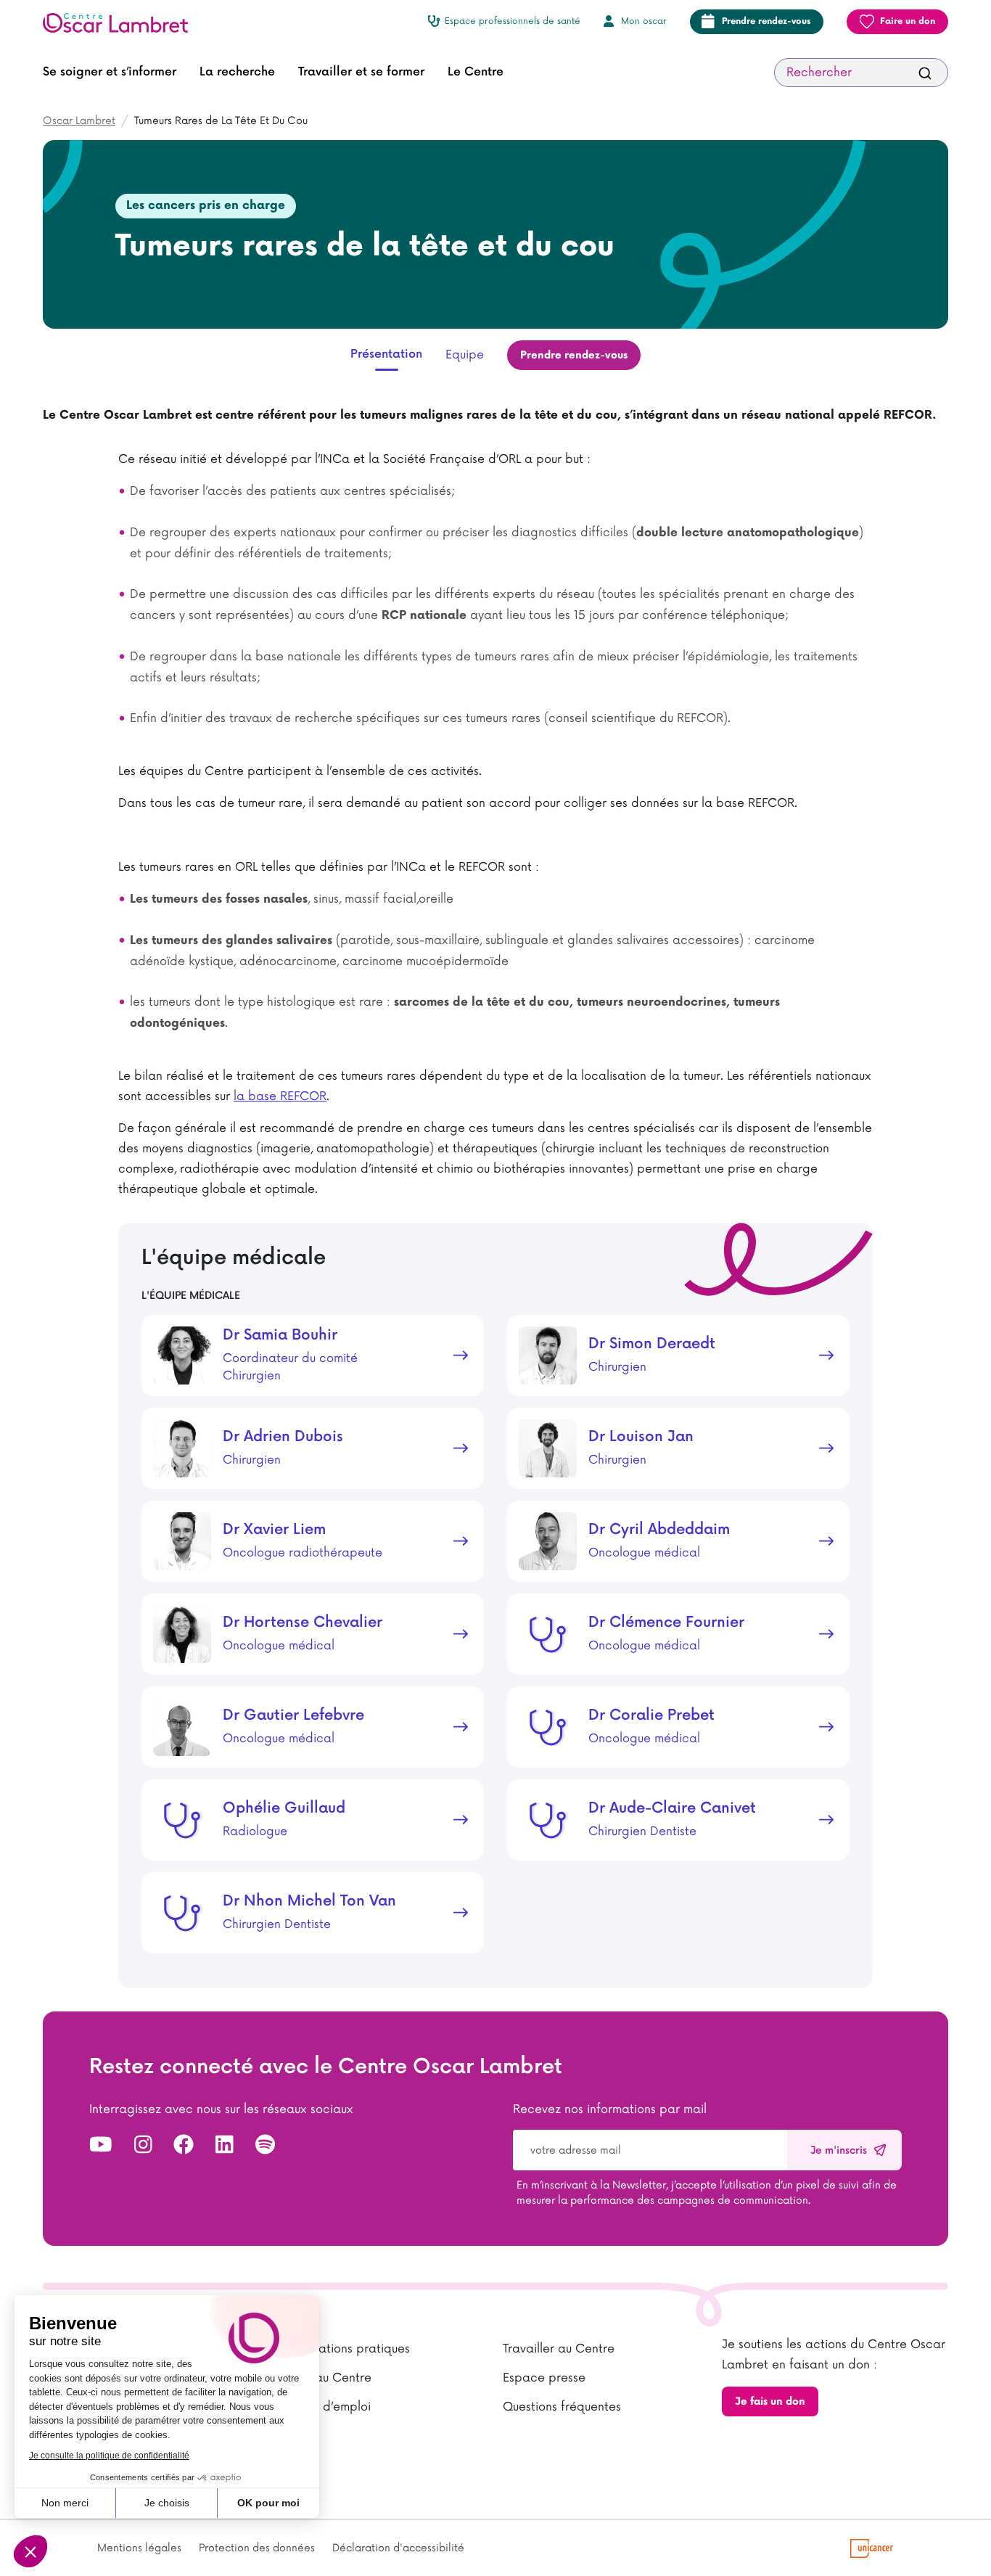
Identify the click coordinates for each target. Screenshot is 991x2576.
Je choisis (167, 2503)
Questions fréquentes (562, 2407)
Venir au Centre (328, 2378)
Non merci (65, 2503)
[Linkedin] (225, 2145)
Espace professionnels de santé (513, 21)
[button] (110, 73)
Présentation (386, 354)
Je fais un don (770, 2401)
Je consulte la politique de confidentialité (109, 2456)
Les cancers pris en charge (206, 206)
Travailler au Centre (559, 2349)
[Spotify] (265, 2145)
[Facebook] (184, 2145)
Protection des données (257, 2548)
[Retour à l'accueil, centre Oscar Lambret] (121, 22)
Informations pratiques (347, 2349)
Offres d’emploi (327, 2407)
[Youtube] (101, 2145)
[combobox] (861, 73)
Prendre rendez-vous (766, 21)
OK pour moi (268, 2503)
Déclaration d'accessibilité (398, 2548)
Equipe (465, 355)
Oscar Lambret (79, 121)
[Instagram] (143, 2145)
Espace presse (544, 2378)
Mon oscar (644, 21)
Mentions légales (139, 2548)
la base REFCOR (280, 1096)
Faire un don (908, 21)
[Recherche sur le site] (925, 73)
